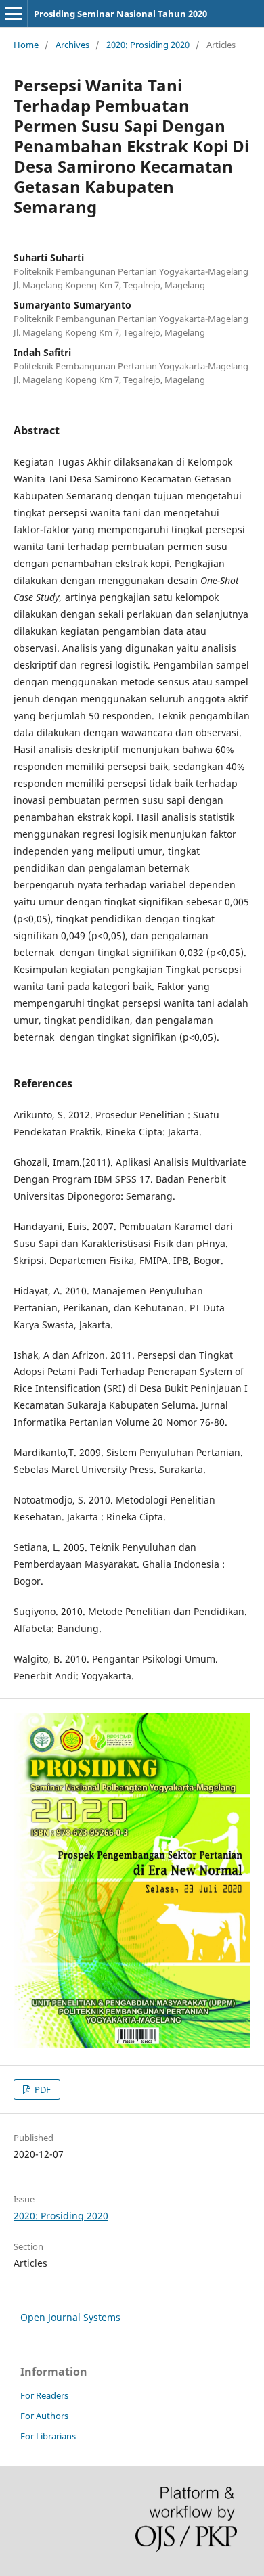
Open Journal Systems (70, 2317)
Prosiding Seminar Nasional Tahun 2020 (120, 14)
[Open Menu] (14, 14)
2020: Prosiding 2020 (148, 45)
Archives (72, 45)
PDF (42, 2089)
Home (26, 45)
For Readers (44, 2395)
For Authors (44, 2416)
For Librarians (48, 2436)
